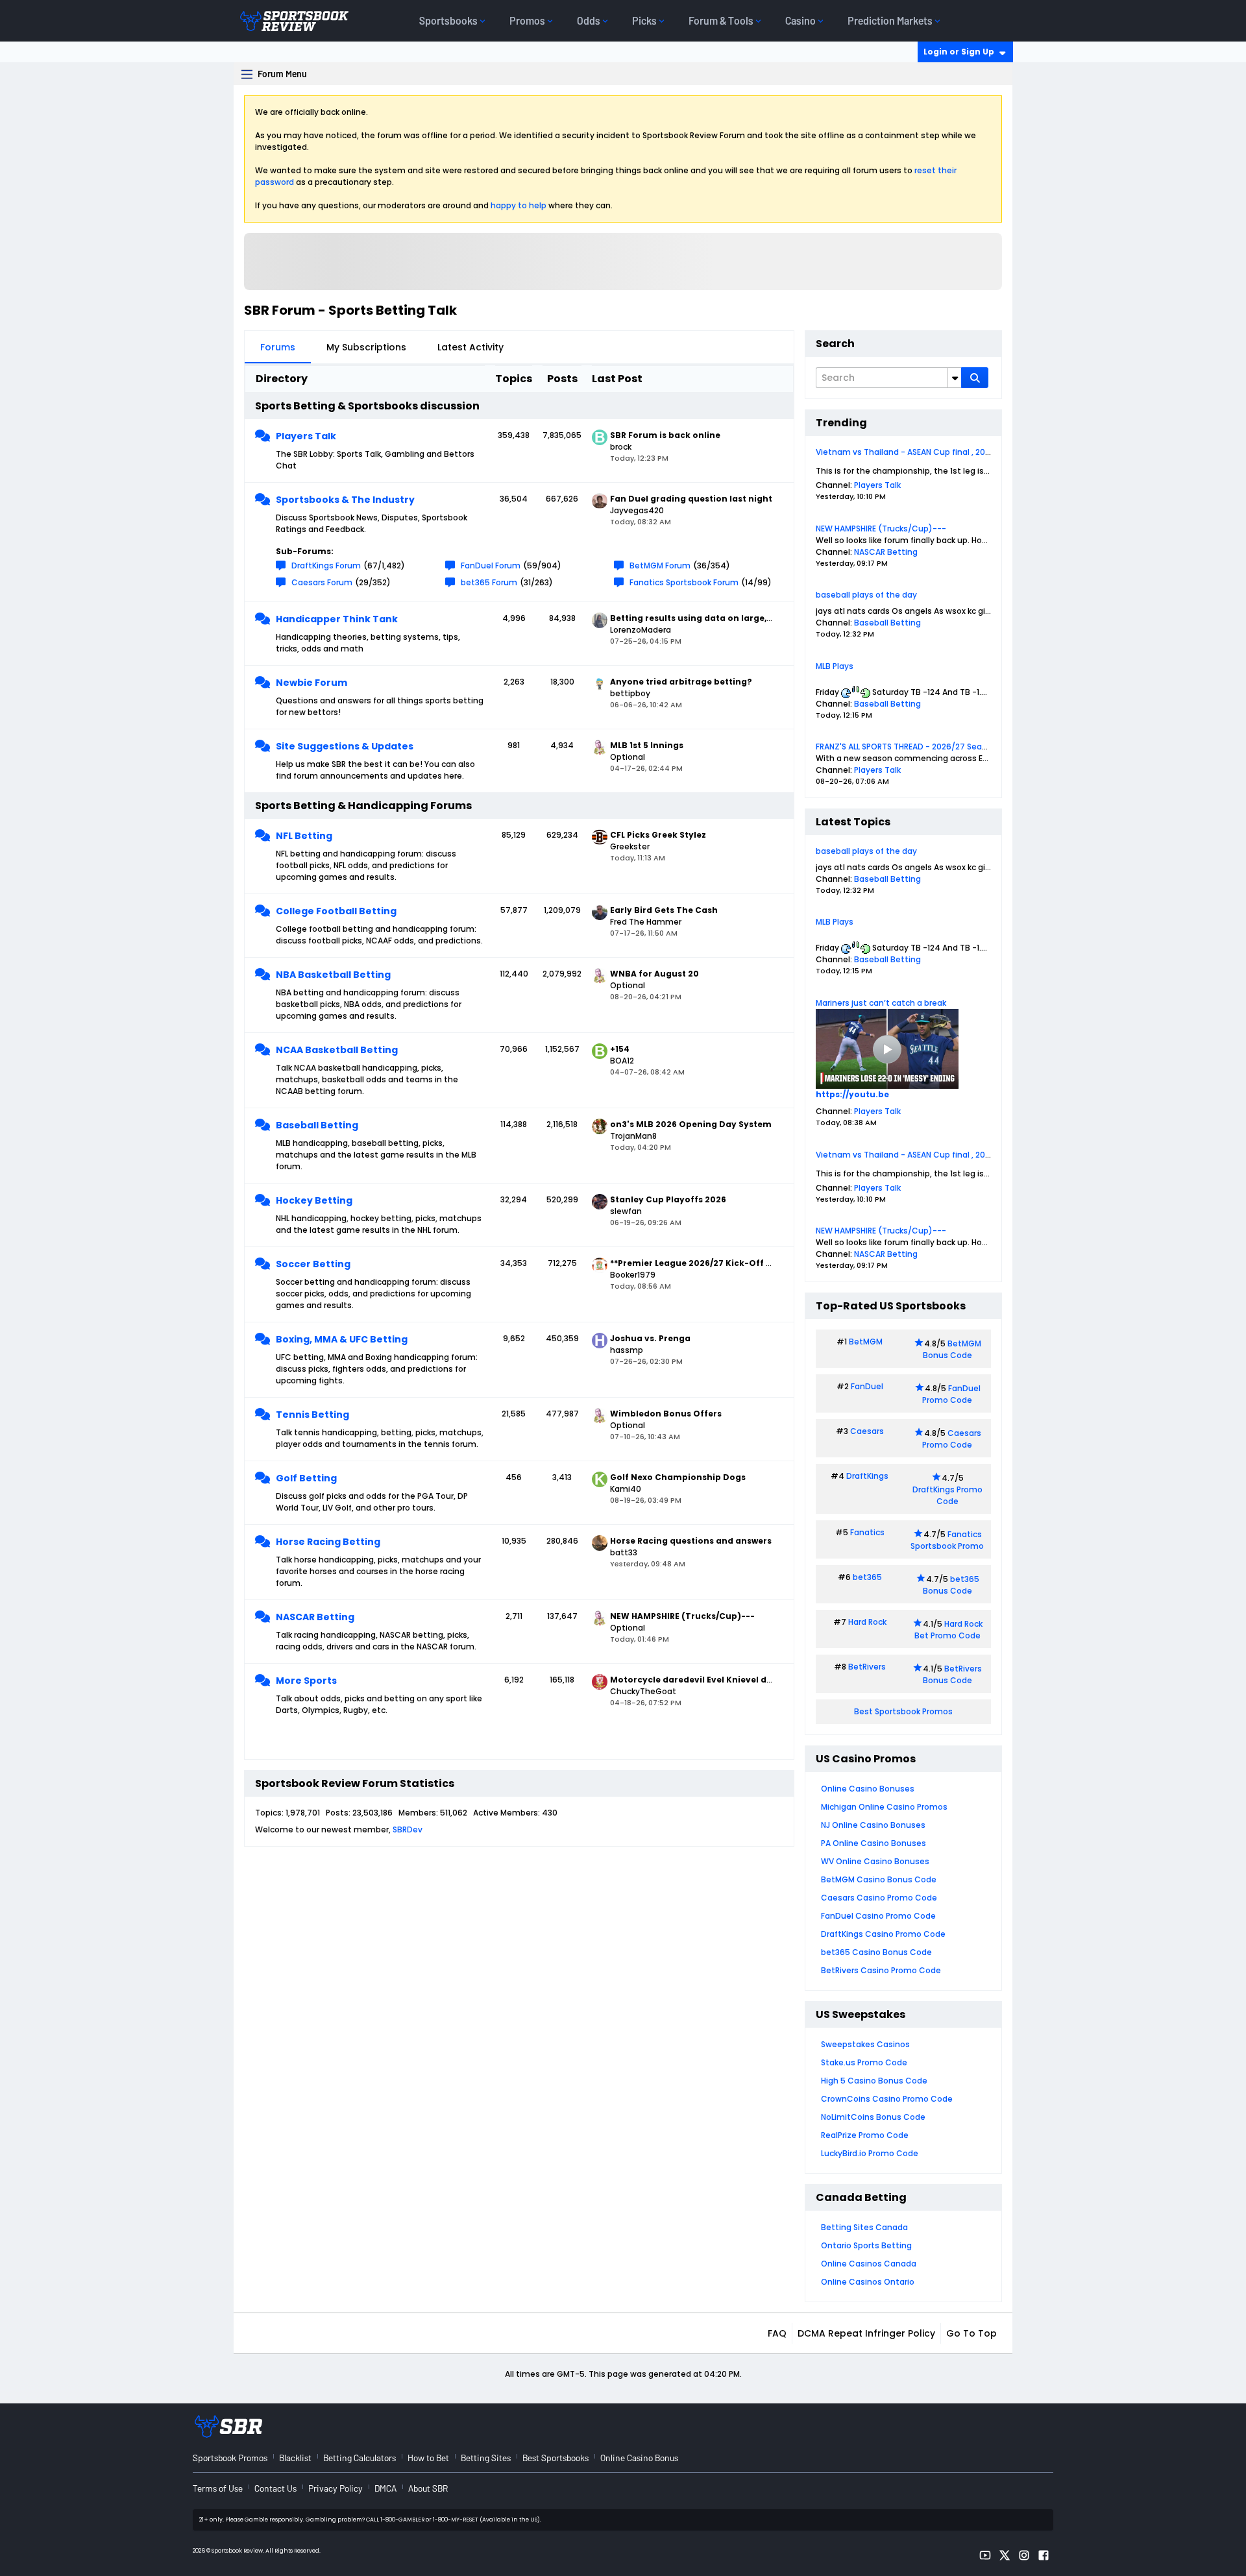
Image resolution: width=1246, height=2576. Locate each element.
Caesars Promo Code (952, 1439)
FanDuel (867, 1386)
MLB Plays (835, 666)
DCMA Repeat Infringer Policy (866, 2333)
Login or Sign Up (959, 52)
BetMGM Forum (660, 565)
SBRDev (408, 1829)
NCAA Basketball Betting (337, 1050)
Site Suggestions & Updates (345, 746)
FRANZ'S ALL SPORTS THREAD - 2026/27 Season (906, 747)
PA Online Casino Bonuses (873, 1843)
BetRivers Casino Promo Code (881, 1970)
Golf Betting (306, 1478)
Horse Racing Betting (328, 1542)
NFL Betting (304, 836)
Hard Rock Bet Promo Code (948, 1630)
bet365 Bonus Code (951, 1585)
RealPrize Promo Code (865, 2135)
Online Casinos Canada (869, 2264)
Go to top (971, 2333)
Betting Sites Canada (864, 2227)
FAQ (777, 2333)
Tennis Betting (312, 1415)
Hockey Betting (314, 1200)
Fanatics (867, 1532)
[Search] (975, 378)
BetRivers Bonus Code (953, 1674)
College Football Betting (336, 911)
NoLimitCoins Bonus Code (873, 2117)
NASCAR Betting (315, 1617)
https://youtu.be (852, 1094)
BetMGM (866, 1342)
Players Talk (306, 436)
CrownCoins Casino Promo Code (887, 2099)
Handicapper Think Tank (337, 619)
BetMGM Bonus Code (952, 1349)
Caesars (867, 1431)
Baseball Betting (317, 1125)
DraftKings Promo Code (947, 1495)
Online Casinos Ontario (868, 2282)
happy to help (519, 205)
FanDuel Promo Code (951, 1394)
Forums (278, 347)
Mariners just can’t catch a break (881, 1003)
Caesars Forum (322, 582)
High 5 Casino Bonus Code (874, 2081)
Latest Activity (470, 347)
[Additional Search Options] (955, 378)
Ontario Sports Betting (866, 2245)
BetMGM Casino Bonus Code (879, 1879)
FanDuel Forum (491, 565)
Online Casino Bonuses (868, 1789)
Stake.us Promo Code (864, 2062)
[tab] (278, 347)
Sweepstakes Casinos (865, 2044)
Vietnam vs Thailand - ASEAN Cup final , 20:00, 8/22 (917, 452)
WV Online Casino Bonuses (875, 1861)
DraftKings (867, 1476)
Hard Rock (867, 1622)
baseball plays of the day (866, 595)
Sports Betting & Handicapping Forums (363, 806)
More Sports (306, 1681)
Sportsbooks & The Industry (345, 500)
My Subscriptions (366, 347)
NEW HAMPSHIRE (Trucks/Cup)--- (881, 529)
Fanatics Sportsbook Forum (684, 582)
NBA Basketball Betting (333, 975)
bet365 (867, 1577)
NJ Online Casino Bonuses (873, 1825)
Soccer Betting (313, 1264)
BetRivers (867, 1667)
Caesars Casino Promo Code (879, 1898)
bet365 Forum (489, 582)
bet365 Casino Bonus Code (876, 1952)
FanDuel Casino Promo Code (878, 1916)
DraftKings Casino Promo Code (883, 1934)
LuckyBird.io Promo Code (870, 2153)
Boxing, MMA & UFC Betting (342, 1339)
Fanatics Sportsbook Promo (947, 1540)
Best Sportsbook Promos (903, 1711)
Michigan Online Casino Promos (884, 1807)
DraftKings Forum (326, 565)
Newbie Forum (311, 683)
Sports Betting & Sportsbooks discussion (367, 406)
